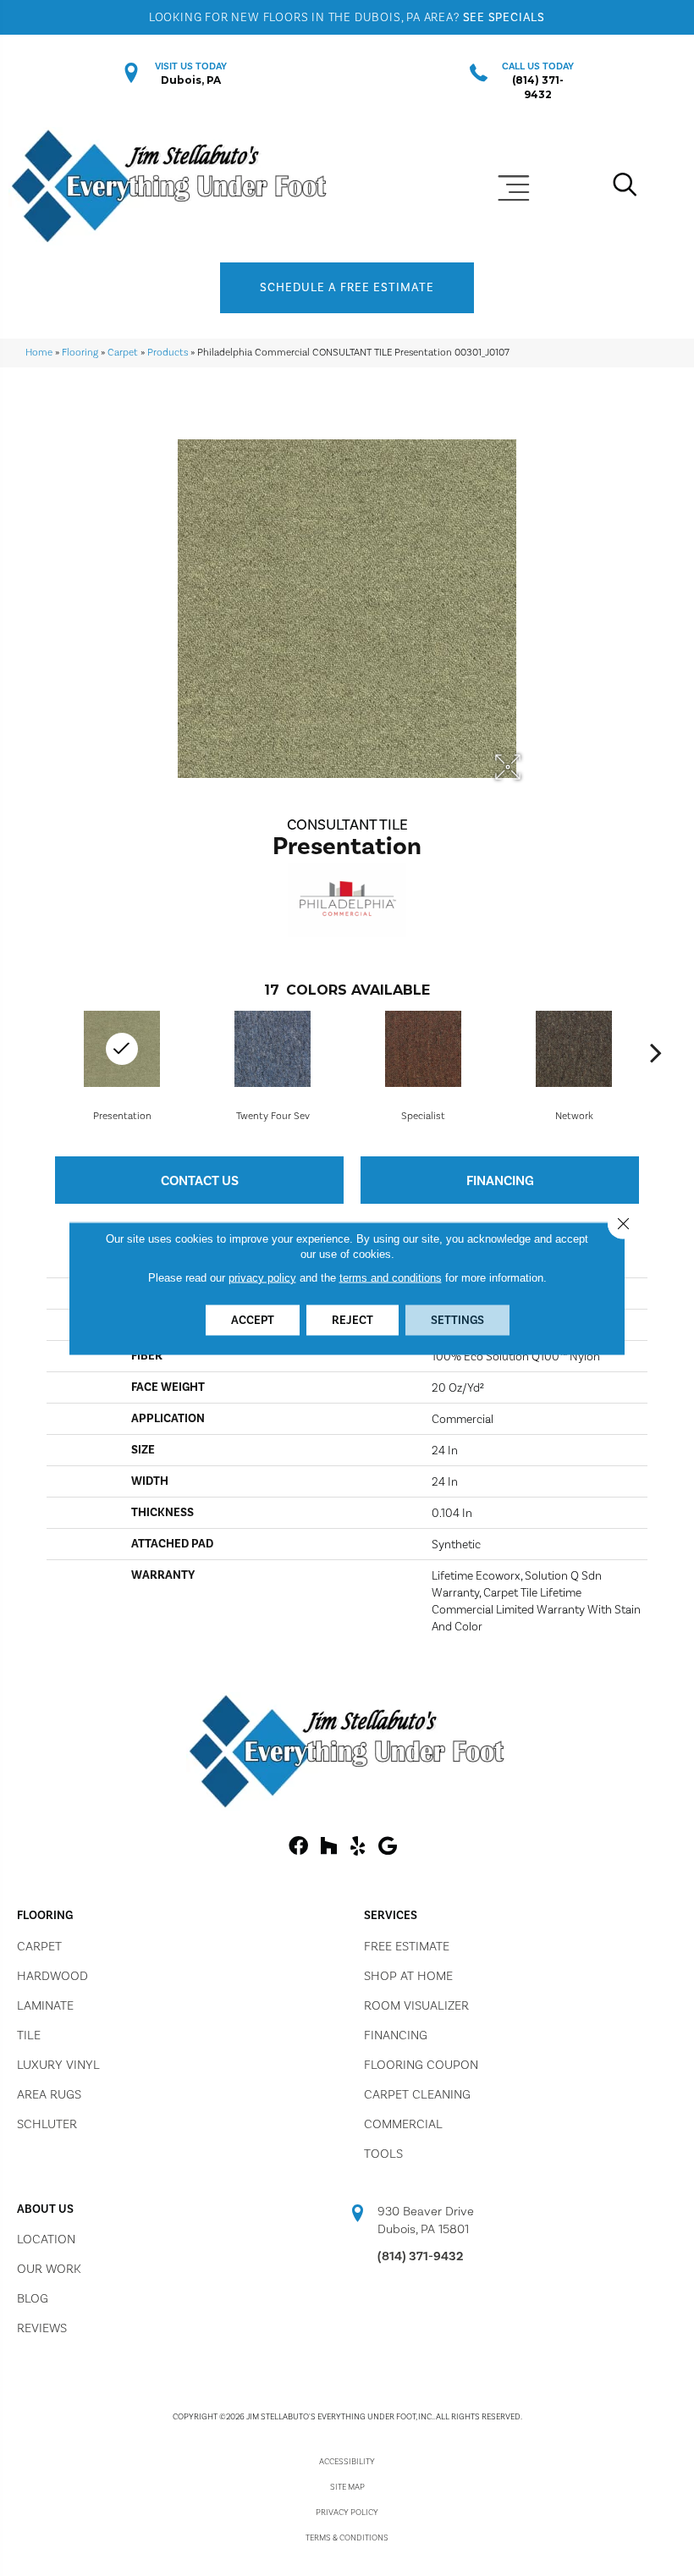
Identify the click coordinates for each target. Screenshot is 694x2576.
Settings (457, 1319)
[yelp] (358, 1847)
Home (39, 352)
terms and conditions (391, 1277)
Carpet (123, 352)
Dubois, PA (191, 80)
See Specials (504, 17)
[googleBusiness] (388, 1847)
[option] (273, 1065)
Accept (253, 1319)
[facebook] (298, 1847)
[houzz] (328, 1847)
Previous (38, 1052)
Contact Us (200, 1180)
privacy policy (262, 1277)
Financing (500, 1180)
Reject (353, 1319)
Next (656, 1052)
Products (168, 352)
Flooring (80, 352)
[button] (347, 288)
